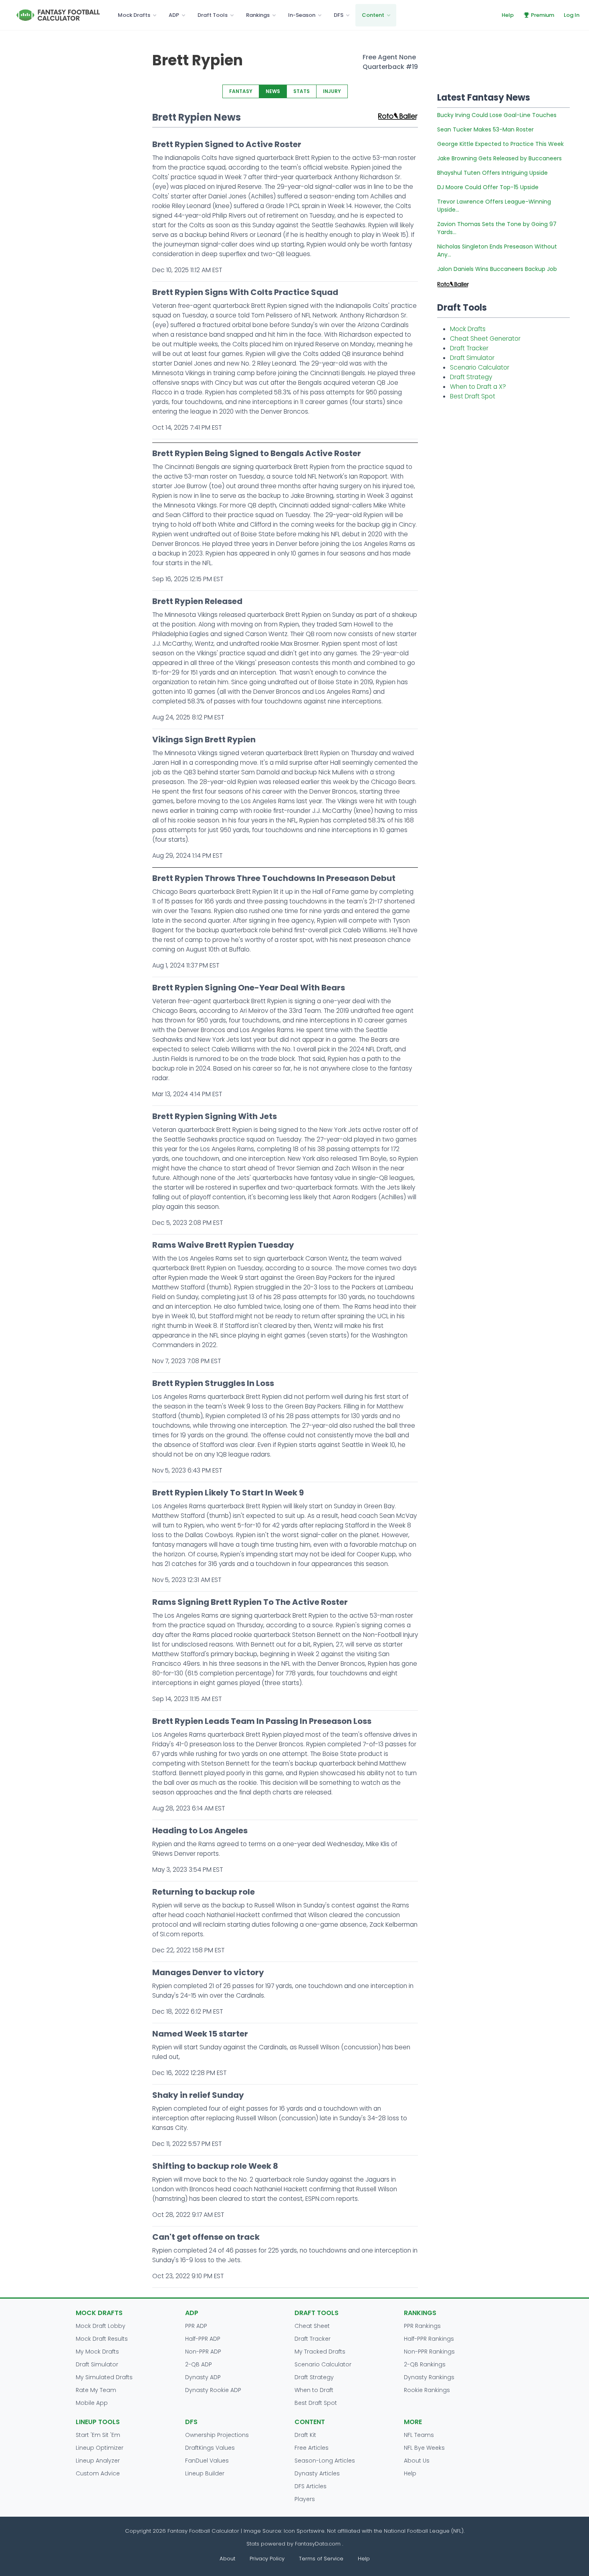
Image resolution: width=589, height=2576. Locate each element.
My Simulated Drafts (104, 2377)
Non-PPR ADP (203, 2352)
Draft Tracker (469, 348)
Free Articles (312, 2448)
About (227, 2559)
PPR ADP (196, 2326)
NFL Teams (419, 2435)
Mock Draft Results (102, 2339)
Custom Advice (98, 2473)
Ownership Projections (217, 2435)
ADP (174, 15)
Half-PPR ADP (203, 2339)
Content (373, 15)
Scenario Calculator (480, 367)
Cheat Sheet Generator (485, 338)
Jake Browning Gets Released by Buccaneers (499, 158)
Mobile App (92, 2403)
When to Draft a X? (478, 387)
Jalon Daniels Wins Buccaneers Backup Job (497, 269)
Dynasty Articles (317, 2473)
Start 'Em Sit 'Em (98, 2435)
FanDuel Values (207, 2461)
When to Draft (314, 2390)
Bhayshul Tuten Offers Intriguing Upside (492, 173)
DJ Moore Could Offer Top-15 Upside (488, 187)
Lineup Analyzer (98, 2461)
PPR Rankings (422, 2326)
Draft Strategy (471, 377)
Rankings (258, 15)
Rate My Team (96, 2390)
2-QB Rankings (425, 2364)
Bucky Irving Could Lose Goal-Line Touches (497, 115)
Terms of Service (321, 2559)
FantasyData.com (319, 2544)
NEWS (273, 91)
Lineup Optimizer (100, 2448)
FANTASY (241, 91)
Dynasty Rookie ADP (213, 2390)
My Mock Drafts (97, 2352)
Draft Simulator (472, 358)
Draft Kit (305, 2435)
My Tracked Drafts (320, 2352)
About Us (417, 2461)
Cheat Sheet (312, 2326)
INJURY (332, 91)
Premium (543, 15)
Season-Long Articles (325, 2461)
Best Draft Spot (473, 396)
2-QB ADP (199, 2364)
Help (508, 15)
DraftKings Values (210, 2448)
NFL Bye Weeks (424, 2448)
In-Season (302, 15)
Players (305, 2499)
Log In (572, 15)
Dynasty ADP (203, 2377)
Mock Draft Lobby (101, 2326)
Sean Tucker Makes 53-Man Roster (485, 129)
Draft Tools (213, 15)
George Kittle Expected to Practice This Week (500, 144)
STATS (302, 91)
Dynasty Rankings (429, 2377)
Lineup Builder (205, 2473)
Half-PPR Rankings (429, 2339)
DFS (339, 15)
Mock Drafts (134, 15)
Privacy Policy (267, 2559)
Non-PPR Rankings (429, 2352)
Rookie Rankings (427, 2390)
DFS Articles (311, 2486)
